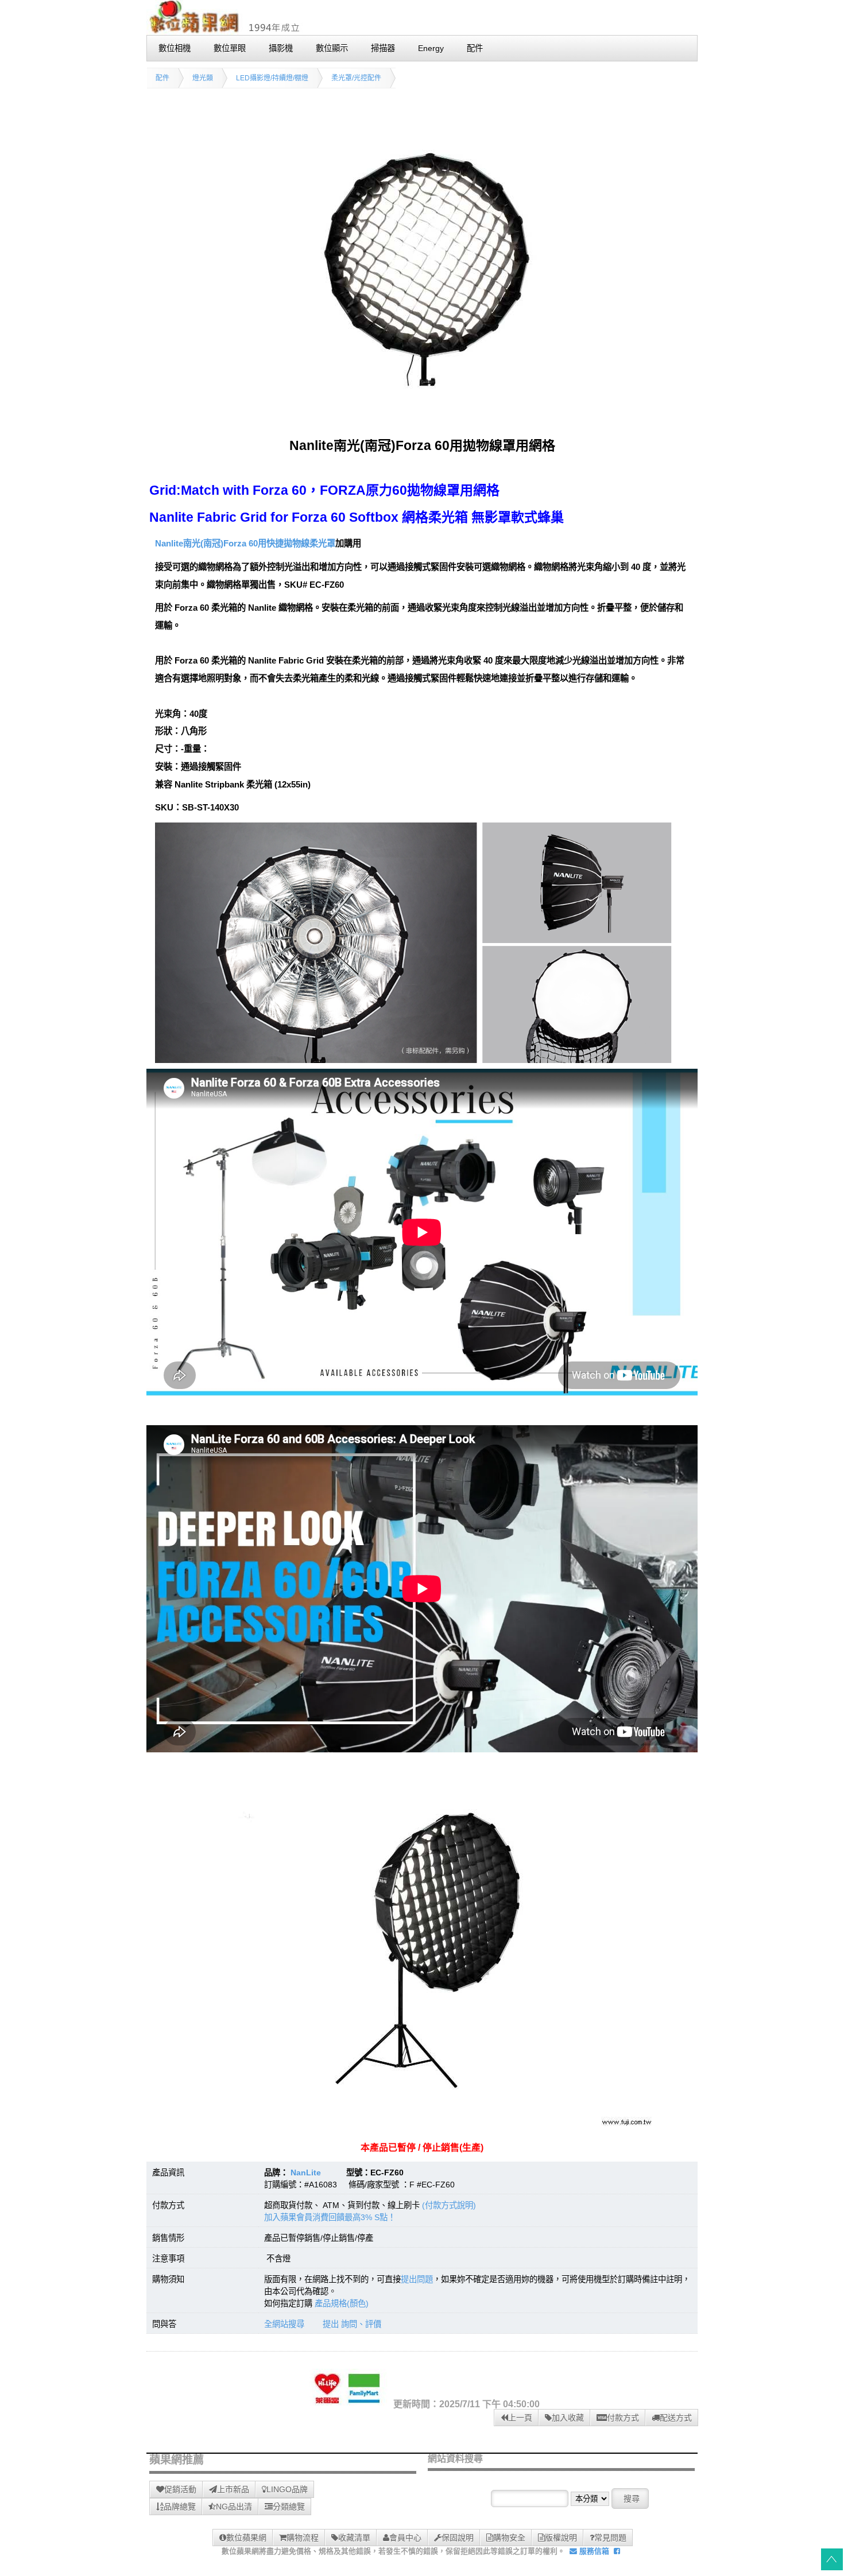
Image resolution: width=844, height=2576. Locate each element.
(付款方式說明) (449, 2205)
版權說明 (561, 2538)
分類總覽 (289, 2507)
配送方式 (676, 2418)
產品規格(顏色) (342, 2303)
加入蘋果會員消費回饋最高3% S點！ (330, 2217)
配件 (162, 78)
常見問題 (610, 2538)
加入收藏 (568, 2418)
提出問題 (417, 2279)
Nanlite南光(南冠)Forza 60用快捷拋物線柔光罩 (245, 543)
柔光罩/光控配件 (356, 78)
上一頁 (520, 2418)
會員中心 (405, 2538)
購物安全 (509, 2538)
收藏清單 (354, 2538)
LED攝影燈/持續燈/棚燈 (272, 78)
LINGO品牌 (287, 2489)
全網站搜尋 (284, 2324)
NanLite (306, 2172)
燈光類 (203, 78)
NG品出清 (234, 2507)
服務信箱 (593, 2551)
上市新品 (233, 2489)
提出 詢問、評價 (352, 2324)
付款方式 (623, 2418)
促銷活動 (180, 2489)
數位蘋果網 (246, 2538)
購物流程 (303, 2538)
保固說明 (458, 2538)
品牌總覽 (180, 2507)
